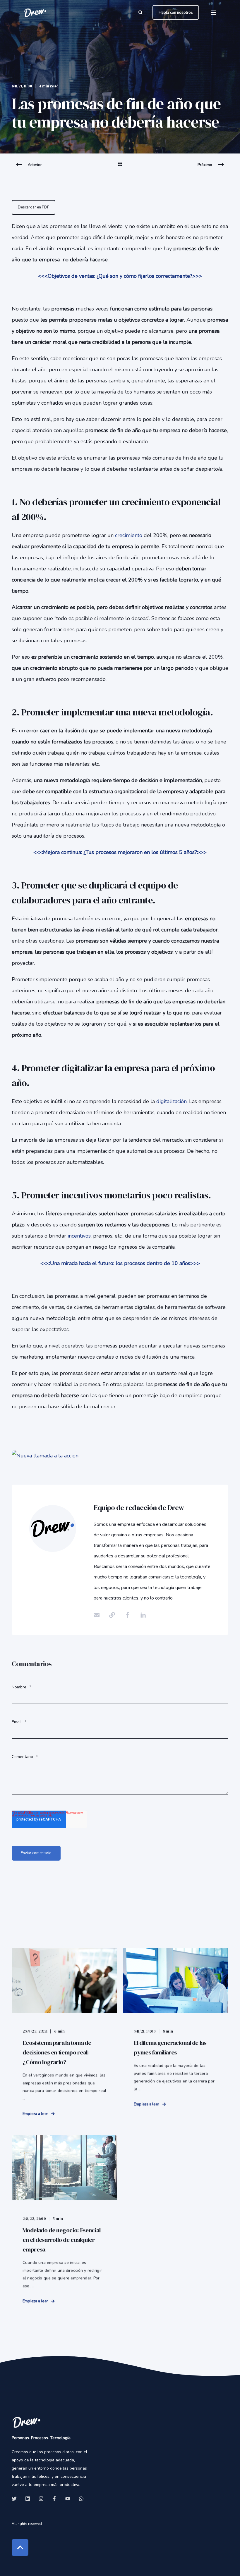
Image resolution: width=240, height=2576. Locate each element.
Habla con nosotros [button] (176, 12)
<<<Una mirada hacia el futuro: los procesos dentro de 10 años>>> (120, 1263)
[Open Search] (141, 12)
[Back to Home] (35, 12)
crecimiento (129, 535)
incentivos (79, 1236)
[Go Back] (120, 168)
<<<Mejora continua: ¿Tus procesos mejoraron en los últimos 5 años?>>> (120, 852)
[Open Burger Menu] (214, 13)
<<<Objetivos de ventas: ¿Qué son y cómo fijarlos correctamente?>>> (120, 276)
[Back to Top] (20, 2547)
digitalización (172, 1101)
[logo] (26, 2422)
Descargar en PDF (34, 207)
